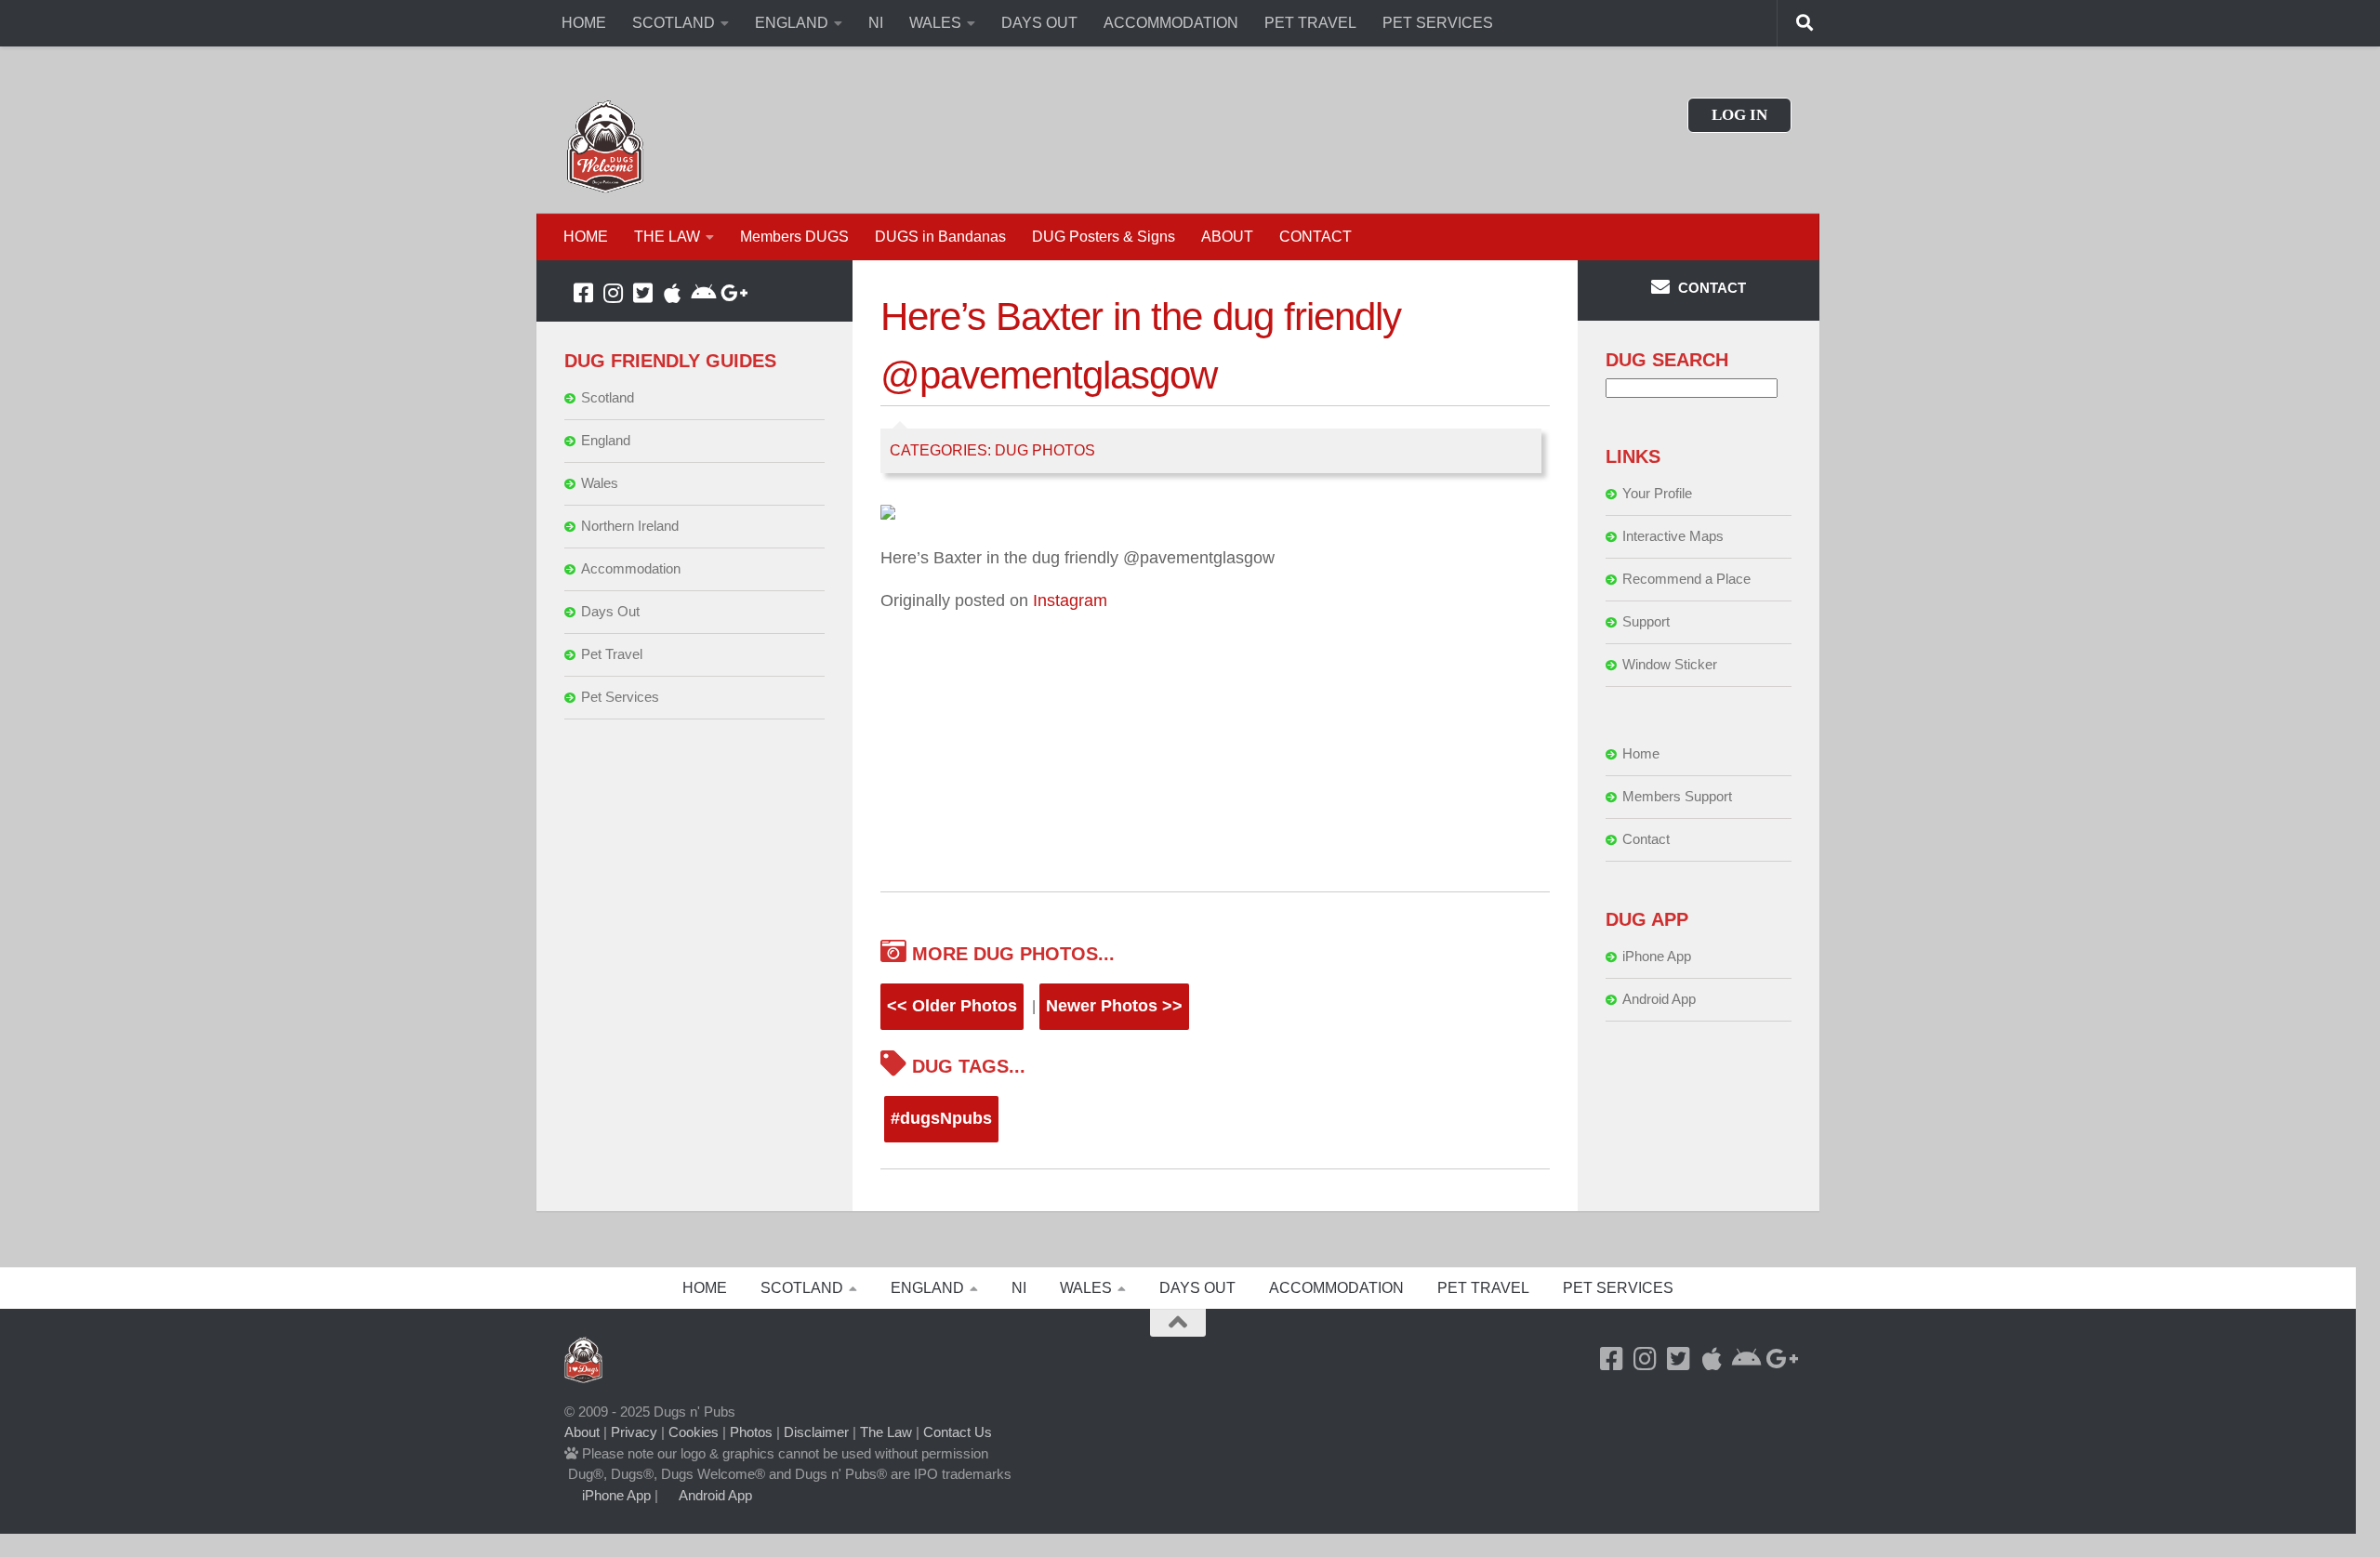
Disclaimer (816, 1432)
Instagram (1070, 600)
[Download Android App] (702, 293)
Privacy (634, 1432)
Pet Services (620, 697)
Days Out (610, 611)
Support (1646, 621)
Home (1641, 753)
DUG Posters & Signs (1104, 237)
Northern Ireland (630, 526)
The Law (886, 1432)
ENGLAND (792, 23)
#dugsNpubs (941, 1118)
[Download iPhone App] (672, 293)
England (606, 440)
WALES (935, 23)
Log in (1739, 115)
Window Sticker (1670, 664)
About (582, 1432)
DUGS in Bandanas (940, 237)
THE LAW (667, 237)
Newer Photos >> (1114, 1006)
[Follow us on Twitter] (642, 293)
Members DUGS (794, 237)
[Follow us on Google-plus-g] (732, 293)
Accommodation (631, 568)
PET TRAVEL (1310, 23)
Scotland (608, 397)
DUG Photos (1045, 450)
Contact (1646, 839)
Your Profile (1657, 493)
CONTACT (1316, 237)
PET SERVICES (1438, 23)
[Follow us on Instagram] (613, 293)
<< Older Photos (952, 1006)
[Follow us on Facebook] (583, 293)
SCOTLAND (674, 23)
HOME (584, 23)
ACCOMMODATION (1171, 23)
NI (876, 23)
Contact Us (958, 1432)
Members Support (1677, 796)
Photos (751, 1432)
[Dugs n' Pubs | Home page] (605, 146)
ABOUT (1227, 237)
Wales (600, 483)
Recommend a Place (1686, 579)
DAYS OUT (1039, 23)
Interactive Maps (1673, 536)
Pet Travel (612, 654)
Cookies (694, 1432)
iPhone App (1657, 956)
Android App (1659, 999)
